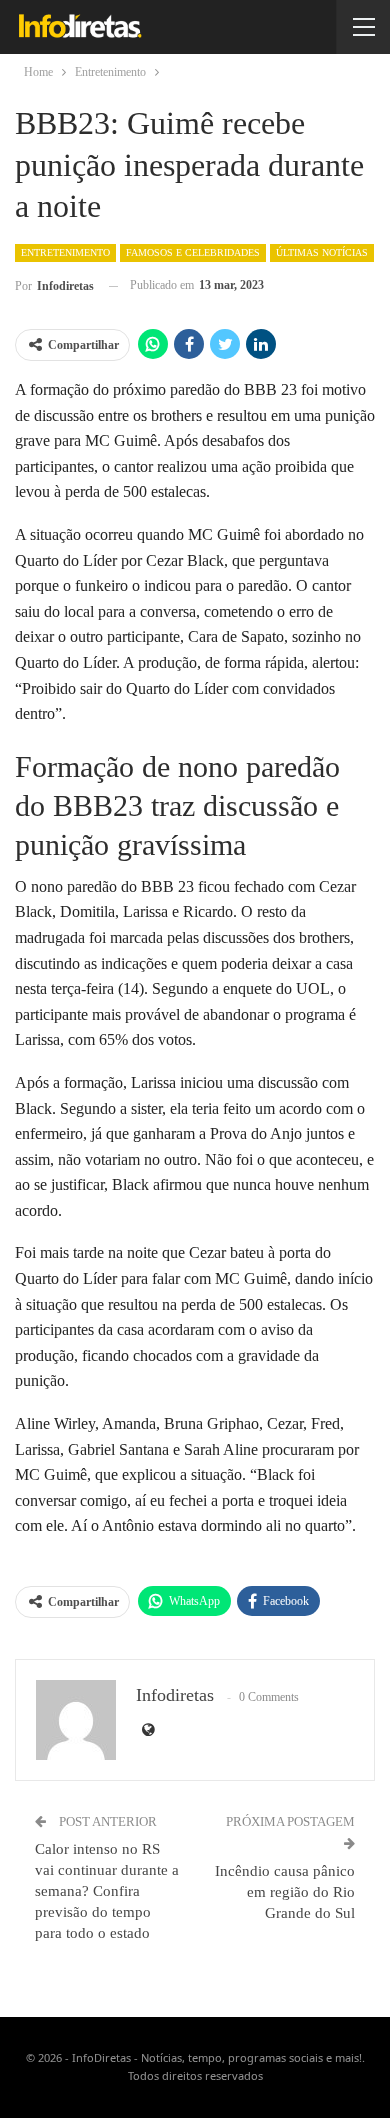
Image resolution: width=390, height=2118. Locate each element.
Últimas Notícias (322, 252)
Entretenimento (65, 252)
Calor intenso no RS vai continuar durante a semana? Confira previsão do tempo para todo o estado (107, 1891)
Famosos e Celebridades (193, 252)
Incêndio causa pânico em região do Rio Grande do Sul (285, 1892)
